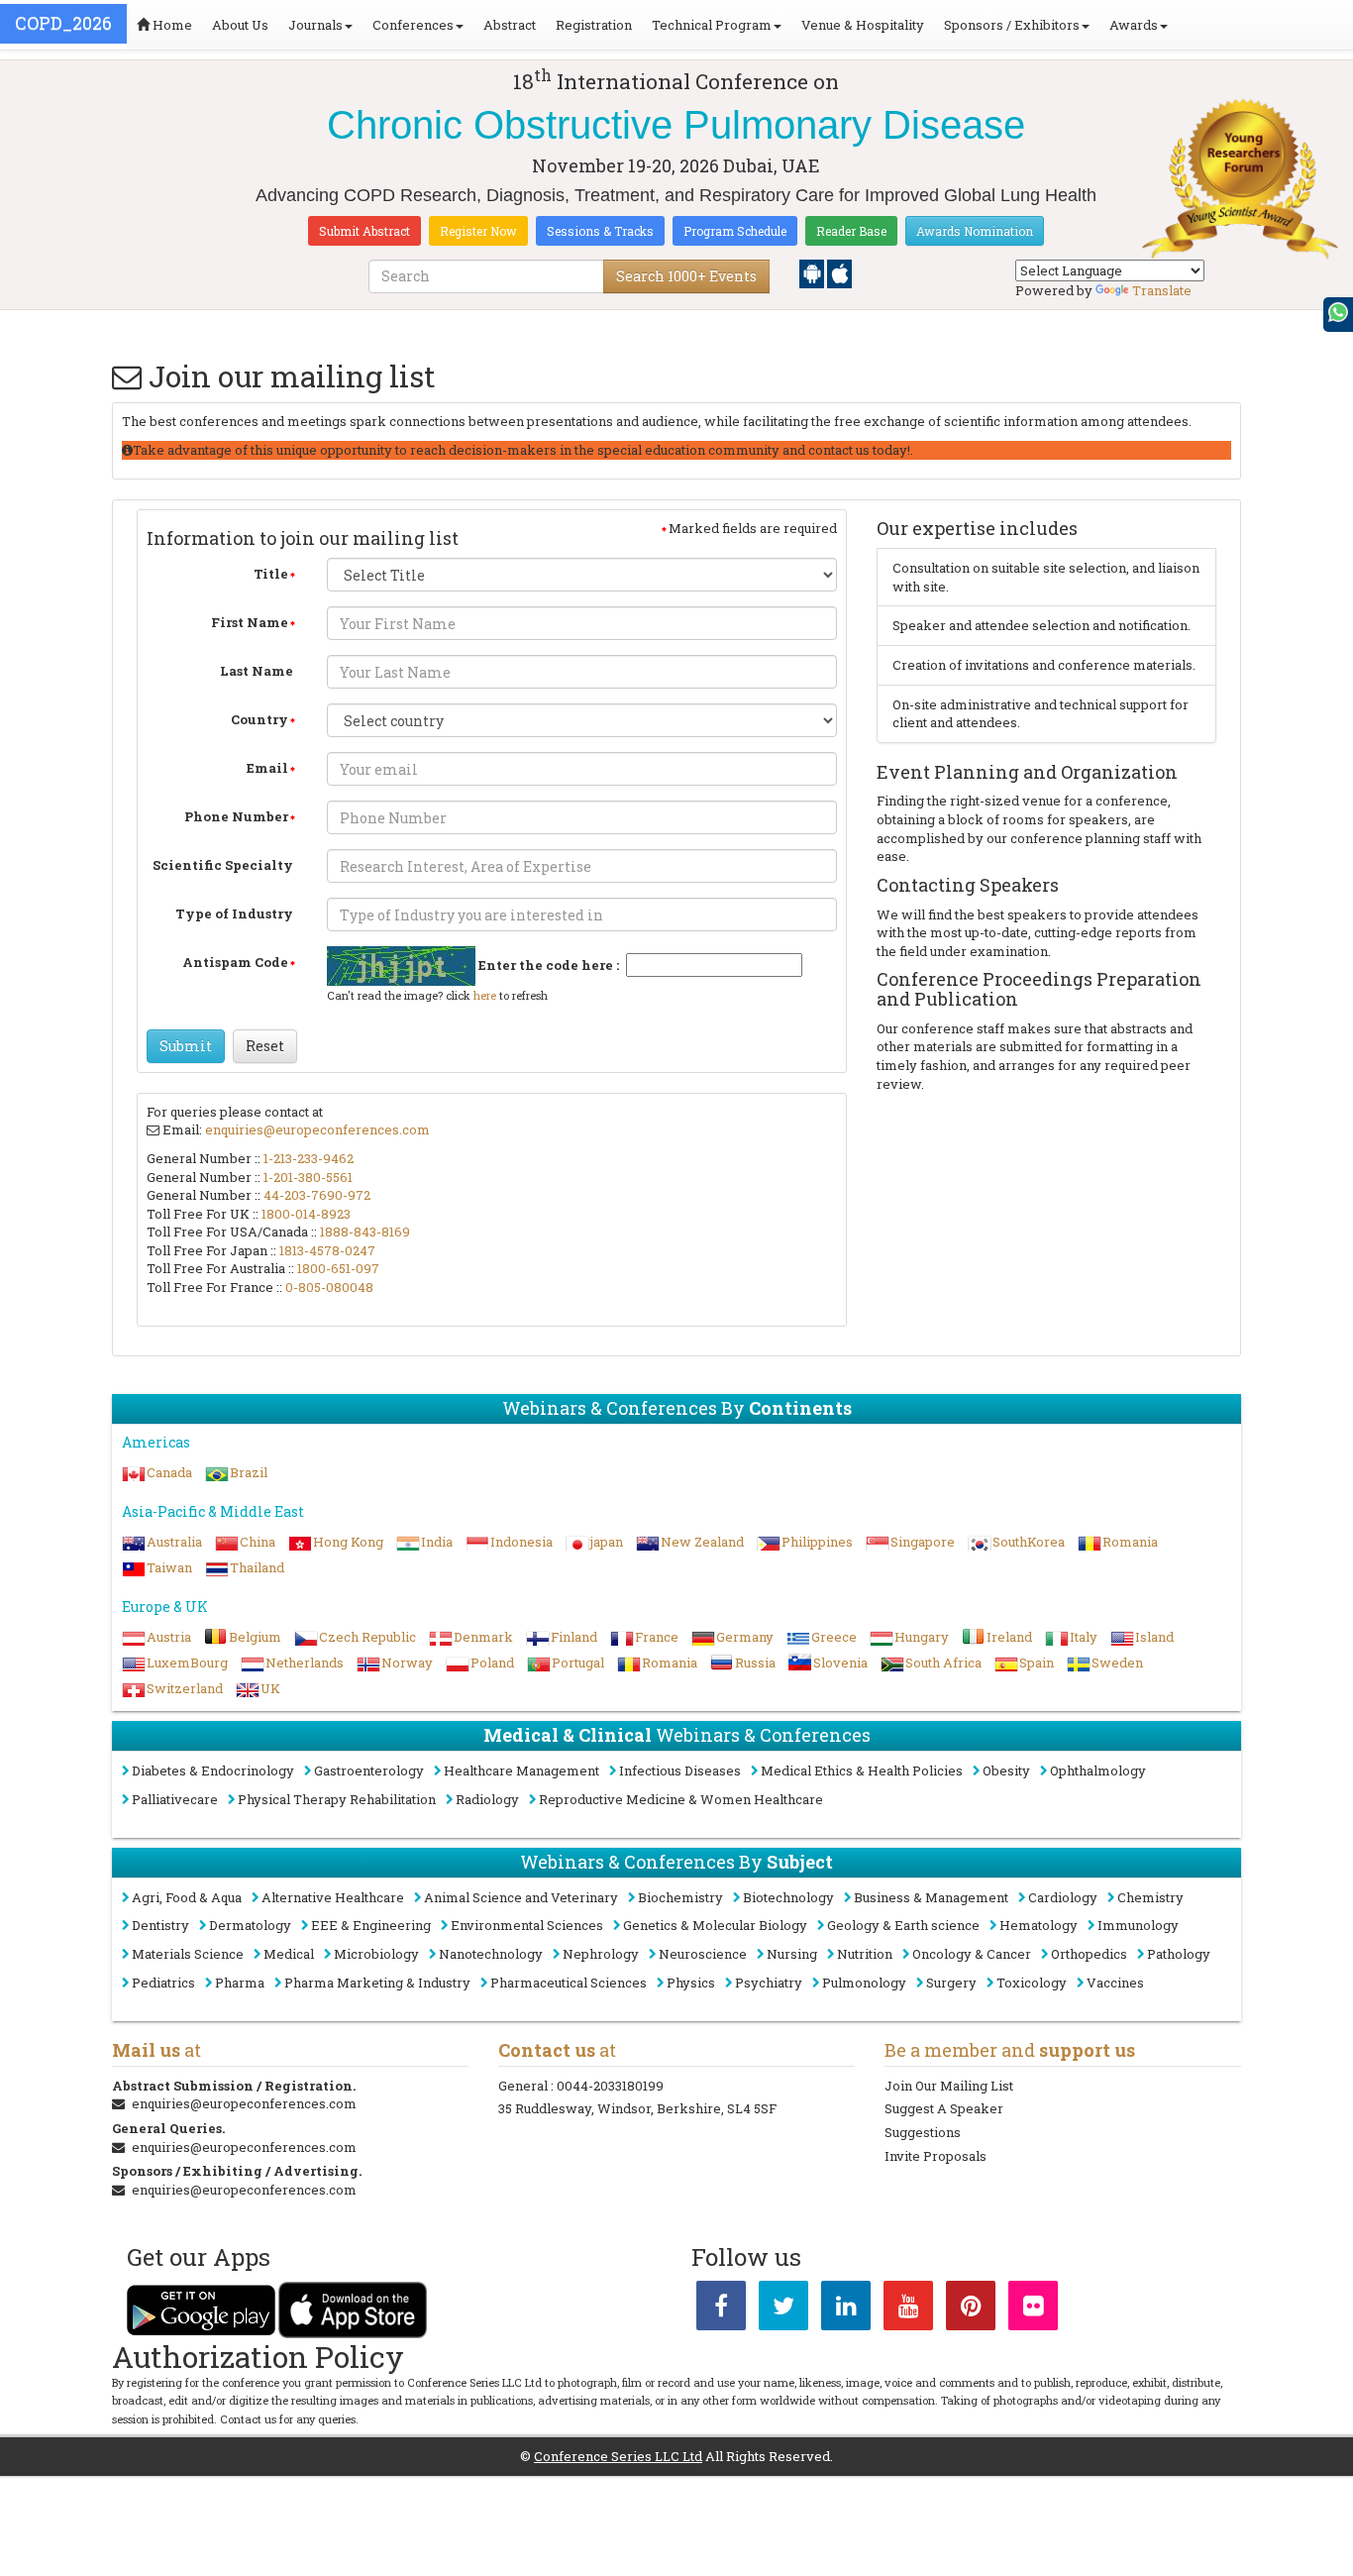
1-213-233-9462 (309, 1158)
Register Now (478, 231)
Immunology (1138, 1925)
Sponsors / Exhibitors (1012, 25)
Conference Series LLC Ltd (618, 2456)
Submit (186, 1046)
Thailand (257, 1567)
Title (271, 574)
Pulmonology (864, 1983)
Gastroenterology (369, 1771)
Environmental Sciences (527, 1925)
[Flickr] (1033, 2309)
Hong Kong (348, 1542)
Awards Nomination (975, 231)
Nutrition (865, 1954)
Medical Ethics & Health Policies (862, 1771)
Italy (1084, 1637)
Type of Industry (234, 913)
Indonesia (521, 1542)
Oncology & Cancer (972, 1954)
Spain (1037, 1663)
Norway (407, 1663)
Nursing (792, 1954)
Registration (594, 25)
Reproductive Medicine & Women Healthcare (681, 1799)
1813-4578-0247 (327, 1250)
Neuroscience (703, 1954)
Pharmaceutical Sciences (569, 1983)
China (258, 1542)
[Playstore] (813, 272)
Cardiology (1063, 1897)
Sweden (1117, 1663)
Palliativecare (175, 1799)
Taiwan (169, 1567)
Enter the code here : (549, 965)
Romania (1130, 1542)
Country (260, 719)
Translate (1162, 290)
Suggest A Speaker (944, 2108)
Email (267, 768)
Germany (745, 1637)
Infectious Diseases (680, 1771)
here (485, 995)
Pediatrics (163, 1983)
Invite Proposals (936, 2156)
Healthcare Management (521, 1771)
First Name (250, 622)
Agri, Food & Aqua (187, 1897)
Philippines (817, 1542)
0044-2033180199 (610, 2086)
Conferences (413, 25)
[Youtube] (908, 2309)
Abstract (510, 25)
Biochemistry (680, 1897)
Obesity (1006, 1771)
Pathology (1179, 1954)
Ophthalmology (1098, 1771)
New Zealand (702, 1542)
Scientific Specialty (223, 865)
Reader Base (851, 231)
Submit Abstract (364, 231)
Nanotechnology (491, 1954)
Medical (289, 1954)
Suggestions (923, 2132)
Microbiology (376, 1954)
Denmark (483, 1637)
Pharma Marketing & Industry (377, 1983)
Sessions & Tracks (600, 231)
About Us (240, 25)
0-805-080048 (329, 1287)
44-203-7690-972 (317, 1195)
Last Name (257, 671)
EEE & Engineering (371, 1925)
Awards (1134, 25)
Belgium (255, 1637)
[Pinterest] (971, 2309)
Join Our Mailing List (949, 2086)
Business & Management (931, 1897)
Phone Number (236, 816)
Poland (492, 1663)
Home (171, 25)
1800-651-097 (338, 1268)
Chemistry (1150, 1897)
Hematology (1039, 1925)
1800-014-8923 (306, 1214)
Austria (169, 1637)
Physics (691, 1983)
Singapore (923, 1542)
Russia (755, 1663)
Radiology (487, 1799)
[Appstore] (839, 272)
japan (607, 1542)
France (657, 1637)
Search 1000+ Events (686, 276)
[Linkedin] (846, 2309)
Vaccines (1115, 1983)
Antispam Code (235, 962)
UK (270, 1688)
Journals (315, 25)
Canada (169, 1472)
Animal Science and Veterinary (521, 1897)
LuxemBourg (187, 1663)
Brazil (249, 1472)
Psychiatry (769, 1983)
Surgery (951, 1983)
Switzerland (185, 1688)
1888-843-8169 (365, 1232)
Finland (574, 1637)
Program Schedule (735, 231)
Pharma (240, 1983)
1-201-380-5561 (308, 1177)
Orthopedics (1089, 1954)
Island (1154, 1637)
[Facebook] (721, 2309)
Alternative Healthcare (333, 1897)
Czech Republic (367, 1637)
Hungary (922, 1637)
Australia (174, 1542)
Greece (834, 1637)
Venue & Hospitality (863, 25)
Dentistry (160, 1925)
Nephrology (601, 1954)
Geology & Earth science (903, 1925)
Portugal (578, 1663)
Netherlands (305, 1663)
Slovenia (840, 1663)
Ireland (1009, 1637)
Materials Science (188, 1954)
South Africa (943, 1663)
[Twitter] (783, 2309)
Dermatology (250, 1925)
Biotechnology (788, 1897)
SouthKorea (1029, 1542)
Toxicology (1032, 1983)
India (437, 1542)
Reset (265, 1046)
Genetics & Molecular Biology (715, 1925)
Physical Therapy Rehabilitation (337, 1799)
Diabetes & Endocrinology (213, 1771)
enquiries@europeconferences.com (317, 1129)
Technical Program (712, 25)
